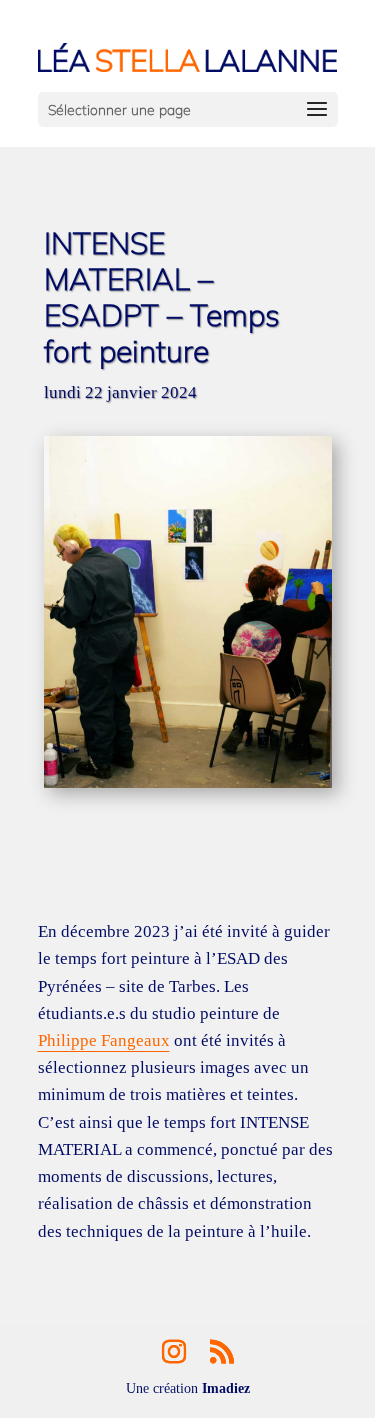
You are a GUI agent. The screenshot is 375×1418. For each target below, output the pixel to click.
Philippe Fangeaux (104, 1040)
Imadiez (226, 1388)
